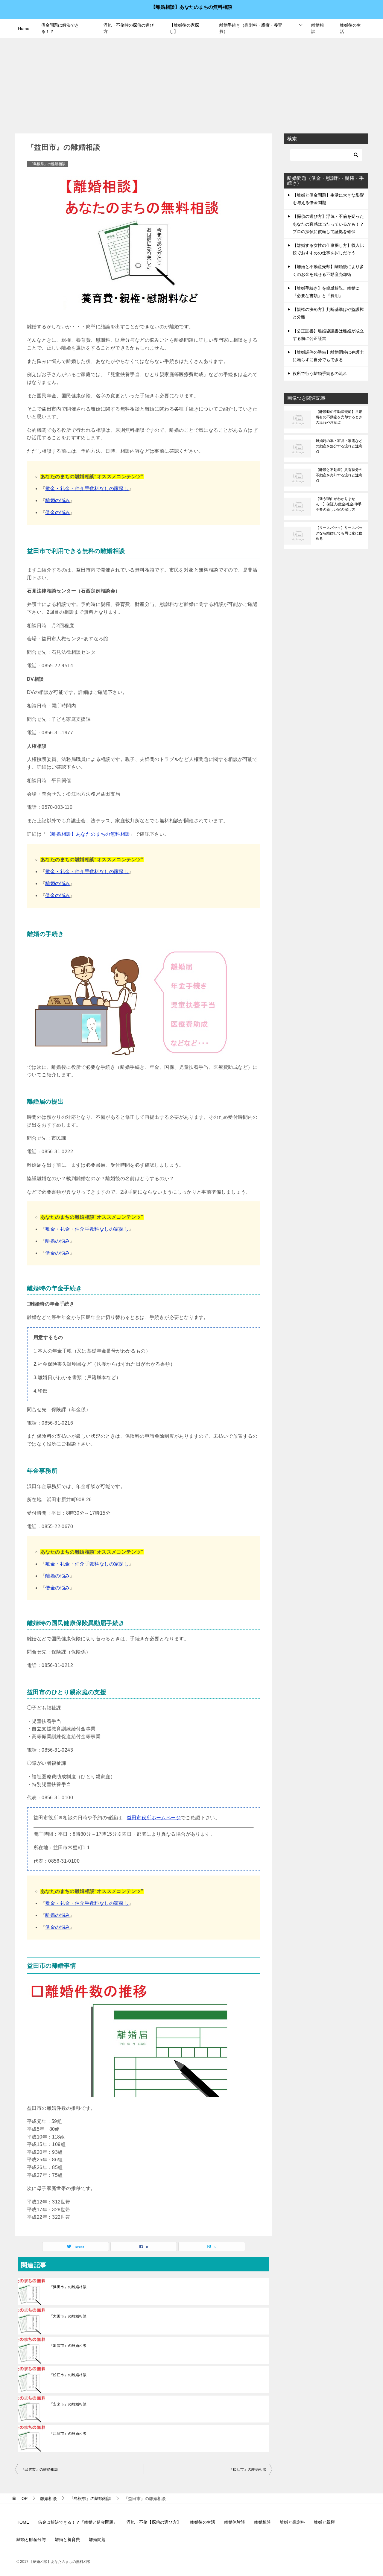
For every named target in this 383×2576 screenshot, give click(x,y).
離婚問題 (97, 2539)
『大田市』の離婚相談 (68, 2316)
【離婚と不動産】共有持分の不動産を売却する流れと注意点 (339, 475)
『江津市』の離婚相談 (68, 2434)
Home (24, 28)
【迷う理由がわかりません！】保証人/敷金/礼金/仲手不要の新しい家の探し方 (339, 504)
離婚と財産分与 (31, 2539)
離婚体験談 (235, 2522)
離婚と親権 (324, 2522)
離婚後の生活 (350, 28)
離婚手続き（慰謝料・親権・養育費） (251, 28)
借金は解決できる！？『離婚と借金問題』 (78, 2522)
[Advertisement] (191, 83)
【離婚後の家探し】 (184, 28)
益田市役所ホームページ (154, 1818)
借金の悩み (57, 512)
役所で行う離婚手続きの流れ (320, 373)
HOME (23, 2522)
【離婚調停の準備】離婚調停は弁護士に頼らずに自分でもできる (328, 356)
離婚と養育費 (67, 2539)
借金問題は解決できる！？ (60, 28)
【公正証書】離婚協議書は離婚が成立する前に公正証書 (328, 335)
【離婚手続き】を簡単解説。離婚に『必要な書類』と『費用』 (326, 292)
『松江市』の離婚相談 (68, 2375)
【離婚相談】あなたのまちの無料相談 (191, 7)
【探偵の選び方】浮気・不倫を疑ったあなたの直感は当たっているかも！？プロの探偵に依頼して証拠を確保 (328, 224)
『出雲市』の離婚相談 (68, 2346)
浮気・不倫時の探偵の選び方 (129, 28)
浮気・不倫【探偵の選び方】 (154, 2522)
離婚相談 (317, 28)
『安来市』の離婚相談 (68, 2404)
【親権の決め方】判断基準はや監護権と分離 (328, 313)
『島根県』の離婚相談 (48, 164)
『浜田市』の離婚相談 (68, 2287)
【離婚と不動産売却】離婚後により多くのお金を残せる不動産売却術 (328, 270)
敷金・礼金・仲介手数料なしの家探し (87, 488)
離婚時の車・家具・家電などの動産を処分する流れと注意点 (339, 446)
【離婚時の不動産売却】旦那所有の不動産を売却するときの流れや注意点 (339, 417)
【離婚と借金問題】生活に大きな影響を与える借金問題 (328, 199)
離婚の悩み (57, 500)
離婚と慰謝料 (292, 2522)
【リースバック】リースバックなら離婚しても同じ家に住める (339, 533)
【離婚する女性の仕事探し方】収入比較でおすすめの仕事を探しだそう (328, 249)
